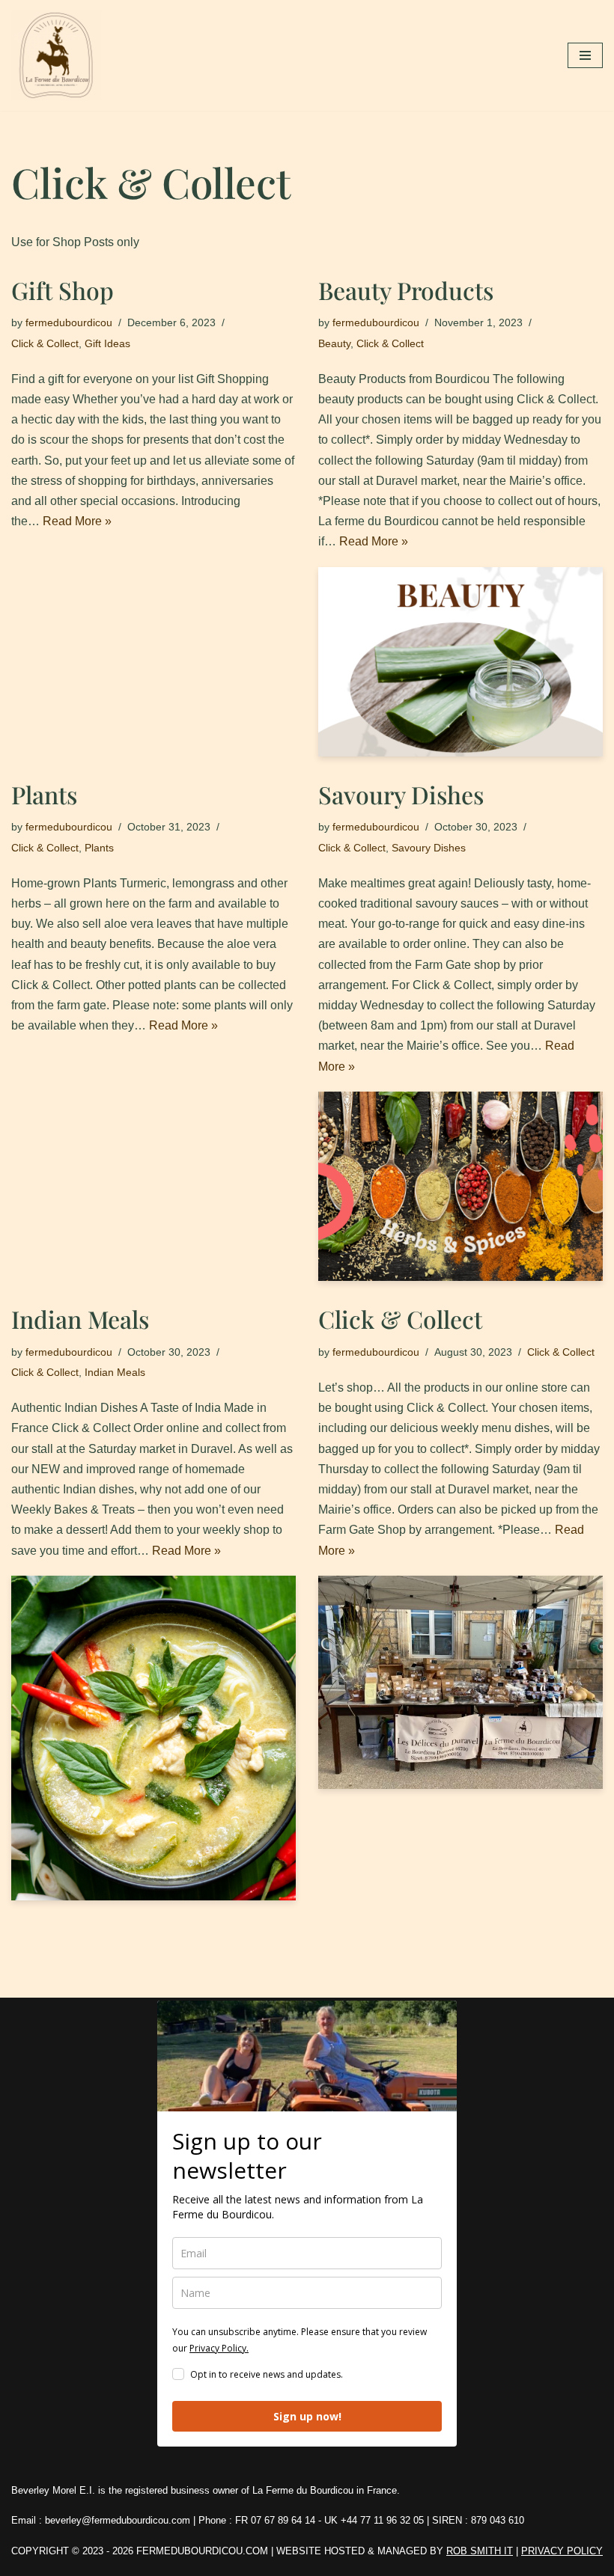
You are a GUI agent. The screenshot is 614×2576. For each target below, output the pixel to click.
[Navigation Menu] (585, 55)
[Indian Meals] (153, 1738)
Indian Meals (80, 1319)
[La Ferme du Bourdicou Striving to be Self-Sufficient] (60, 55)
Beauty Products (406, 290)
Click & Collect (45, 343)
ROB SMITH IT (480, 2551)
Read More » (77, 521)
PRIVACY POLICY (562, 2551)
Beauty (334, 343)
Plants (44, 794)
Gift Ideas (107, 343)
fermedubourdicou (69, 322)
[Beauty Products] (460, 662)
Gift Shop (63, 290)
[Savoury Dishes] (460, 1186)
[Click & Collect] (460, 1682)
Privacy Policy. (219, 2348)
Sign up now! (307, 2416)
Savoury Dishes (401, 794)
